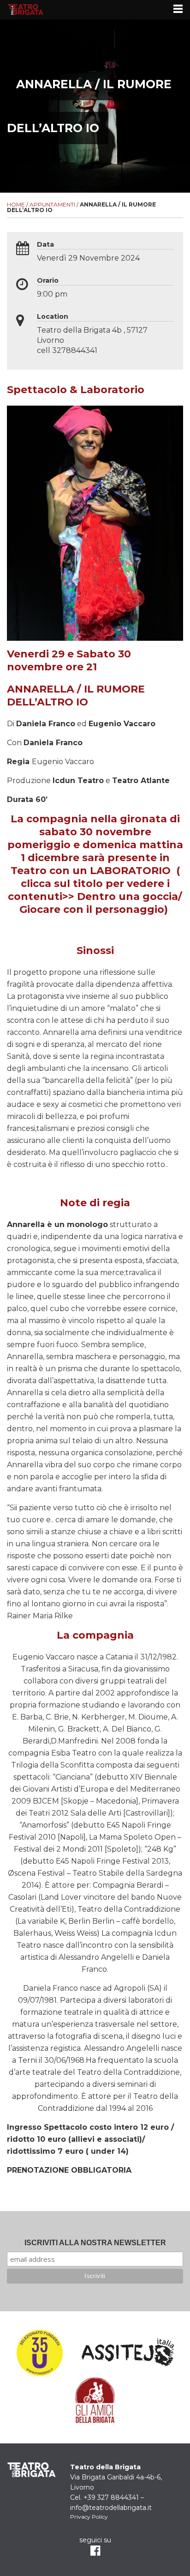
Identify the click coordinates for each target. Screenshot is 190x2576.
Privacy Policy (89, 2517)
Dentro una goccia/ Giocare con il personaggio (101, 903)
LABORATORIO (132, 871)
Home (16, 204)
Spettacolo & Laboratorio (76, 390)
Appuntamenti (52, 204)
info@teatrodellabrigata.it (111, 2508)
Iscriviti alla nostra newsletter (95, 2243)
